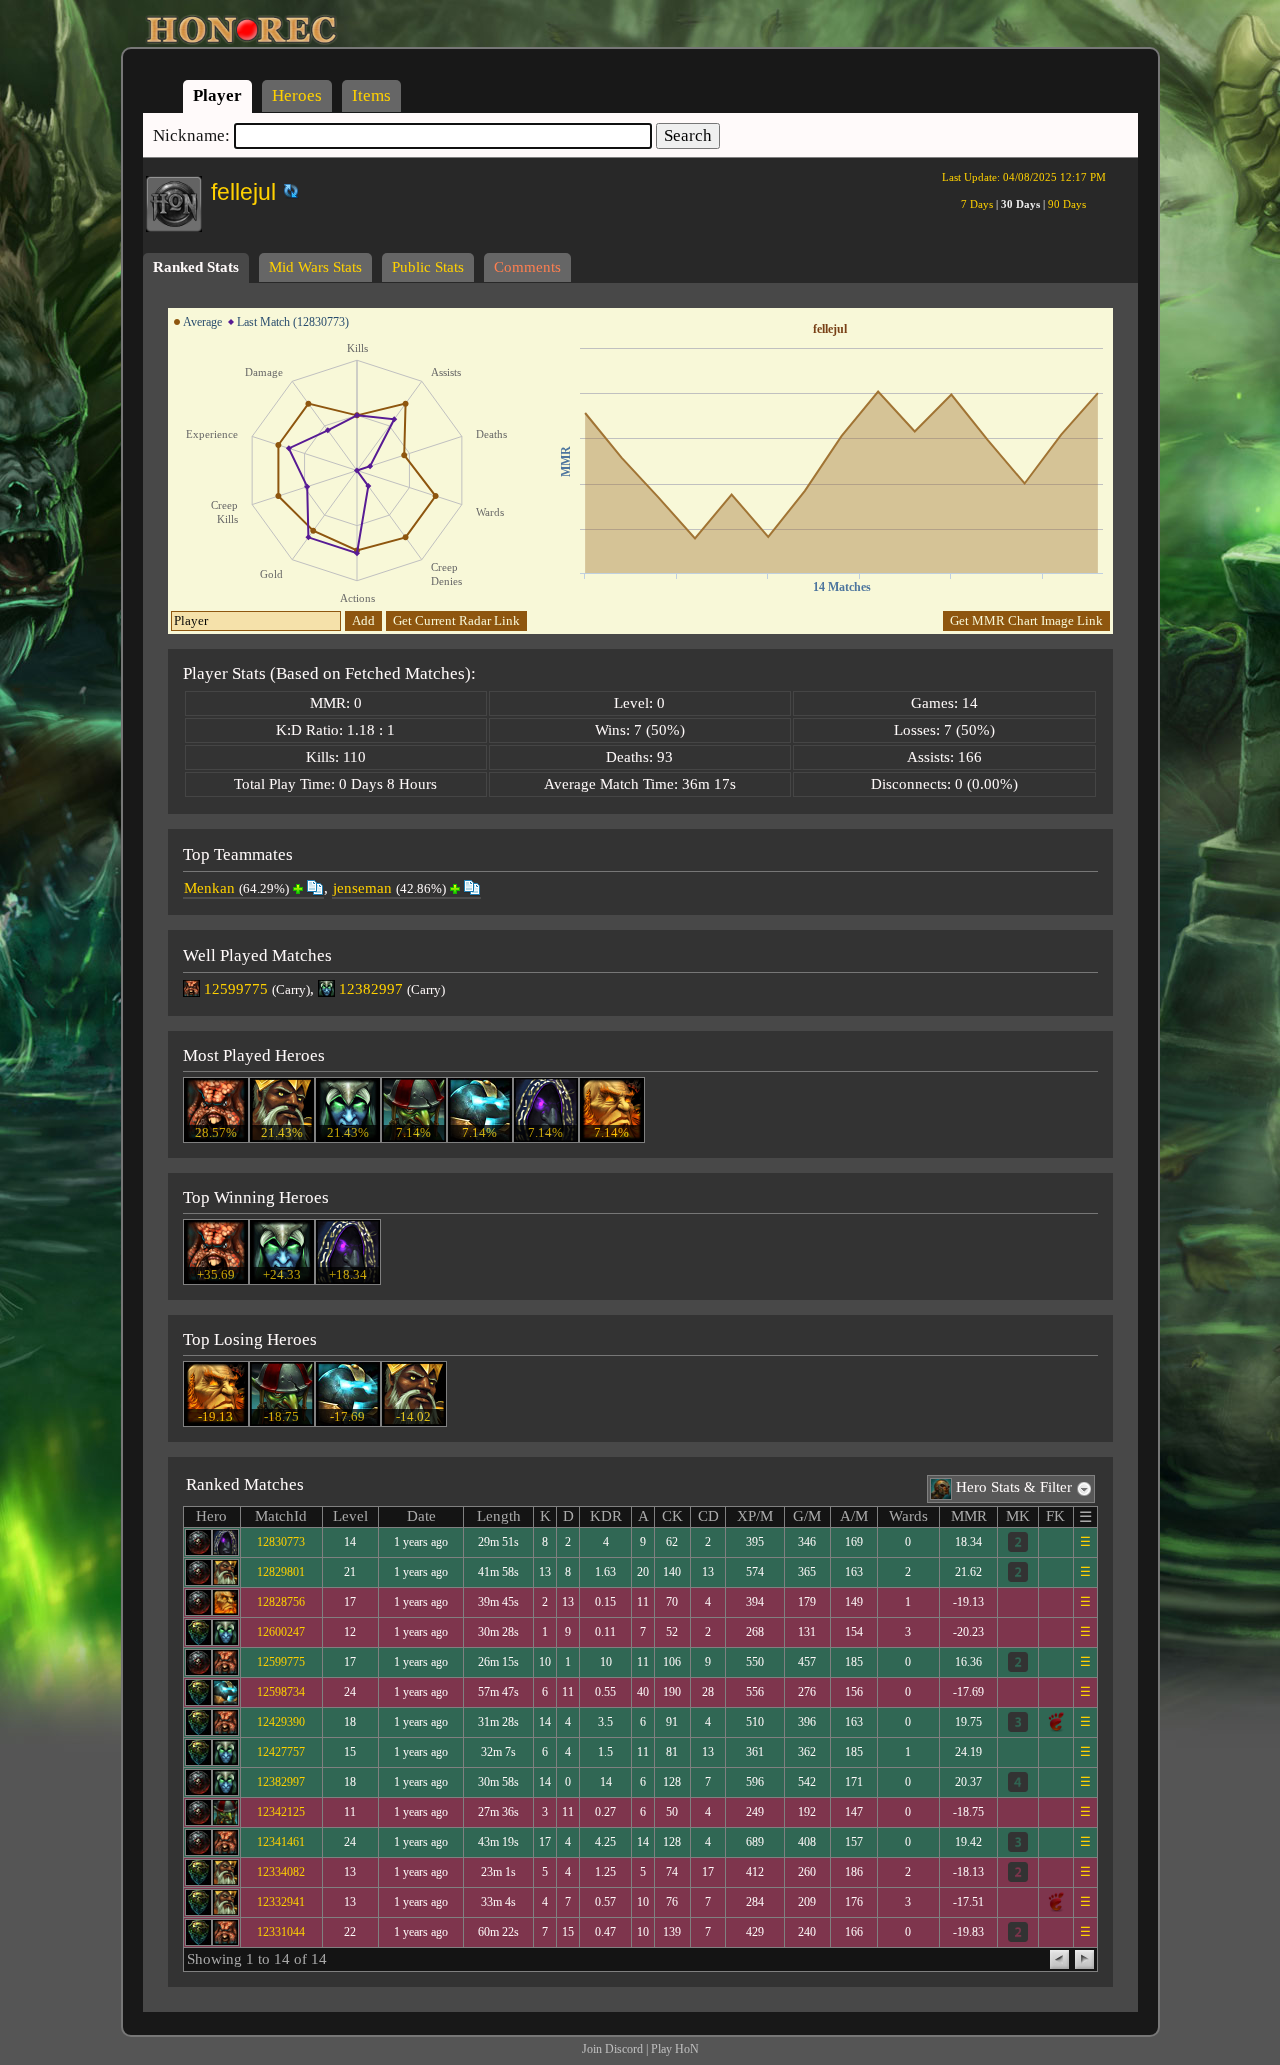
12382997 (371, 989)
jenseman (362, 888)
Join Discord (612, 2049)
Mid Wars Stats (315, 267)
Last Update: (1024, 177)
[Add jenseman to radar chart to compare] (455, 889)
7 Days (977, 204)
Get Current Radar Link (456, 620)
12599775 (236, 989)
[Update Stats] (288, 191)
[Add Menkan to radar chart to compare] (298, 889)
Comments (527, 267)
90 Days (1067, 204)
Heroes (297, 95)
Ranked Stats (196, 267)
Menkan (209, 888)
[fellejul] (277, 187)
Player (217, 95)
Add (363, 620)
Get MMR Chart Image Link (1026, 620)
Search (688, 135)
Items (371, 95)
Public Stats (428, 267)
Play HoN (675, 2049)
